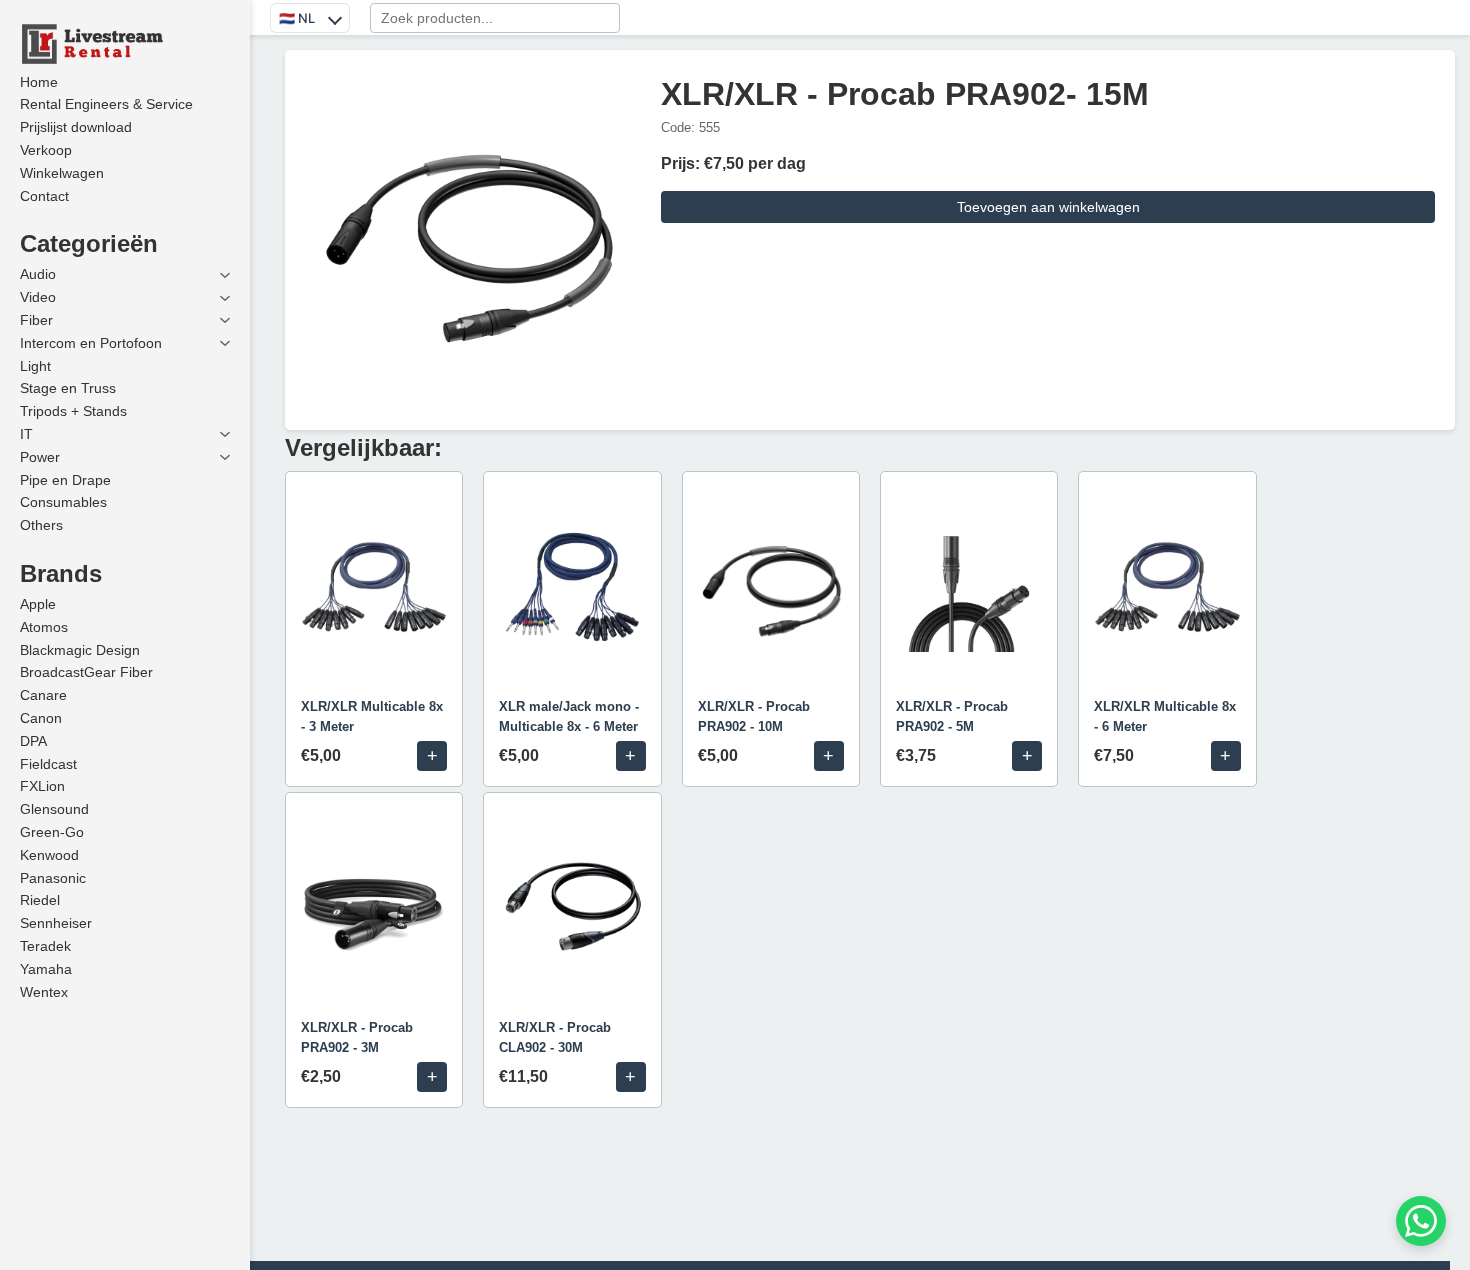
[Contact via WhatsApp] (1421, 1221)
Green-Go (52, 832)
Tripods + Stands (73, 411)
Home (39, 82)
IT (26, 434)
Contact (44, 196)
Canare (43, 695)
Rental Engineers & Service (106, 104)
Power (40, 457)
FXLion (42, 786)
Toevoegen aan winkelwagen (1048, 207)
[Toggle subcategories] (225, 275)
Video (38, 297)
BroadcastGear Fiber (86, 672)
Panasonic (53, 878)
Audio (38, 274)
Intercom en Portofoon (91, 343)
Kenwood (49, 855)
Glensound (54, 809)
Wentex (44, 992)
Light (35, 366)
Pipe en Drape (65, 480)
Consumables (63, 502)
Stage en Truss (68, 388)
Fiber (36, 320)
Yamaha (46, 969)
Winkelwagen (62, 173)
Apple (38, 604)
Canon (41, 718)
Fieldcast (48, 764)
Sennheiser (56, 923)
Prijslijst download (76, 127)
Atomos (44, 627)
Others (41, 525)
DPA (33, 741)
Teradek (45, 946)
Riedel (40, 900)
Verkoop (46, 150)
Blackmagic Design (80, 650)
